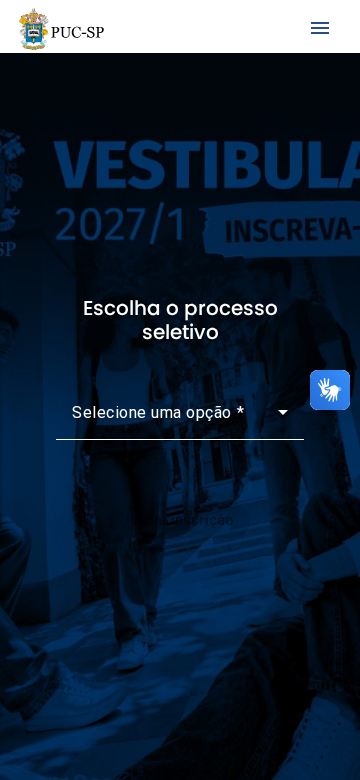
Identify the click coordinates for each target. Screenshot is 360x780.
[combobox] (180, 420)
